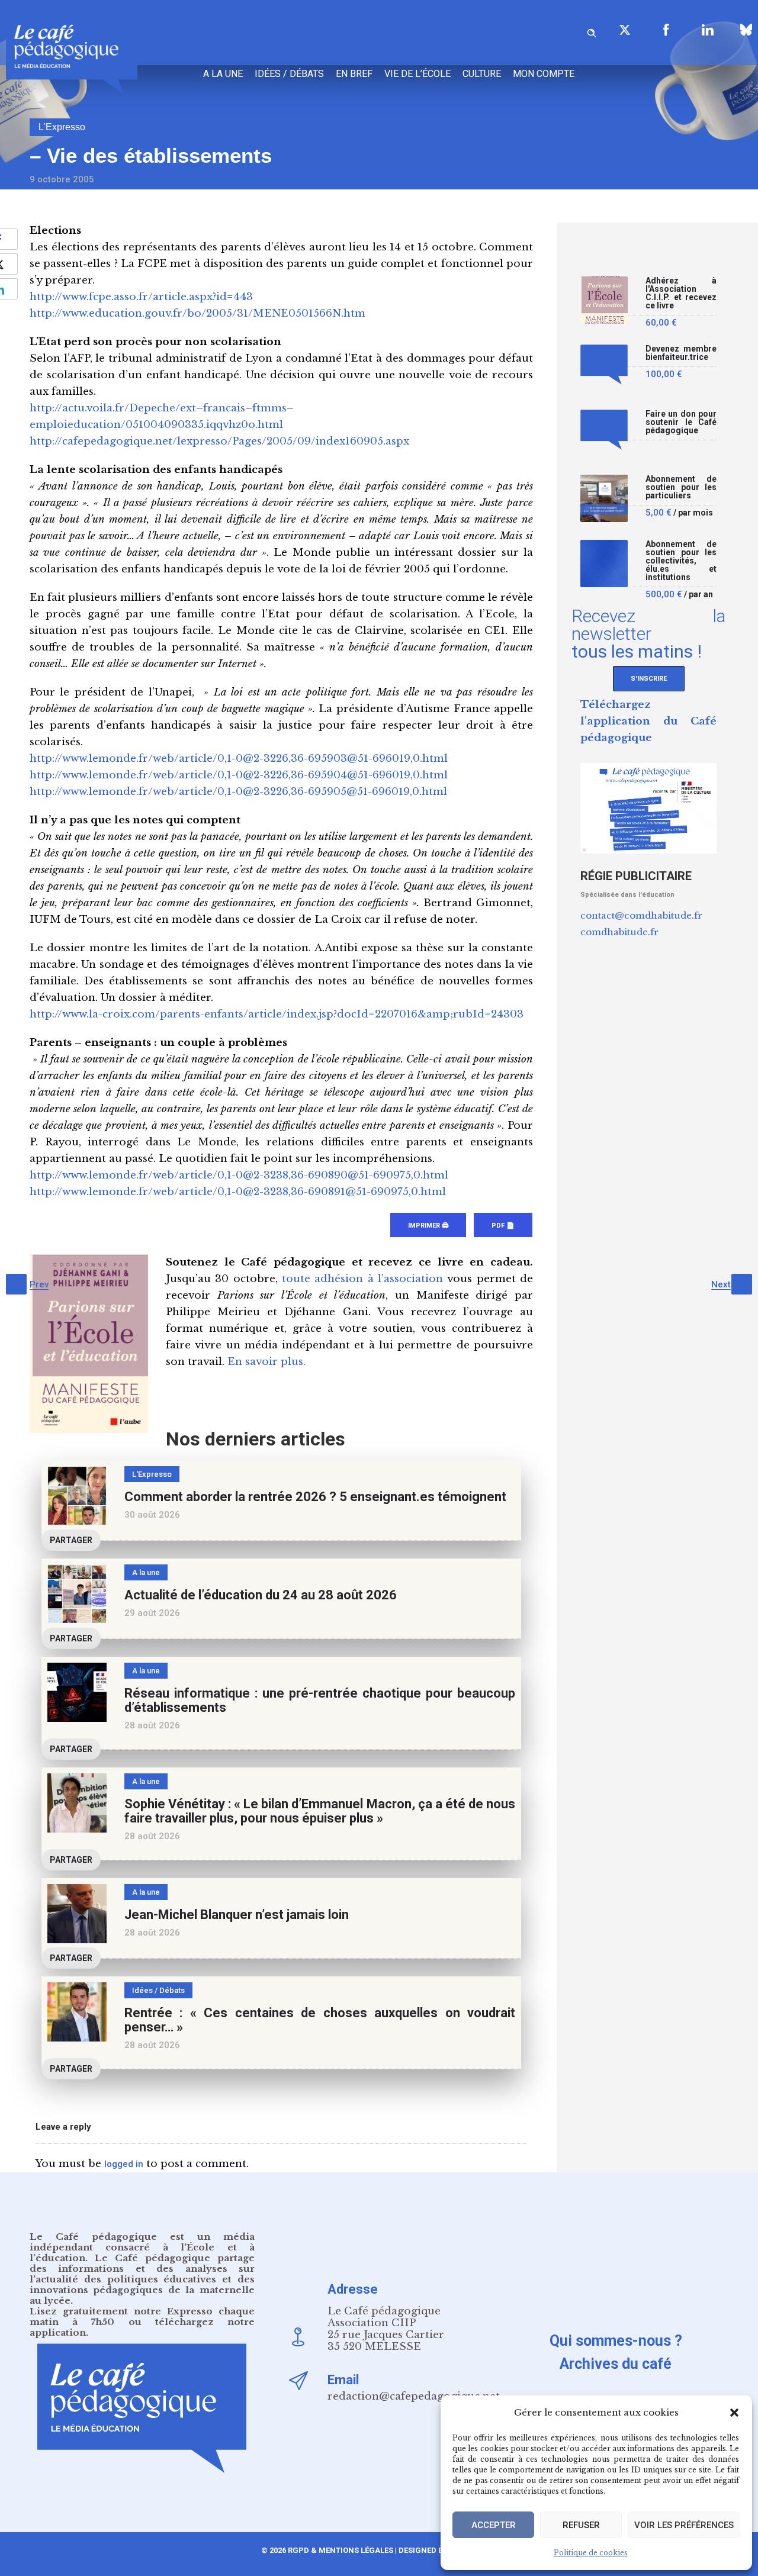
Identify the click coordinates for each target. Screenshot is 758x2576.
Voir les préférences (684, 2525)
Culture (482, 74)
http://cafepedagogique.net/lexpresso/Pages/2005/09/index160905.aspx (219, 441)
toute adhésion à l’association (362, 1279)
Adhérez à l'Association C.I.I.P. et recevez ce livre (681, 293)
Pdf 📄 (503, 1226)
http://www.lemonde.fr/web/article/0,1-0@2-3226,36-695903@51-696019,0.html (239, 759)
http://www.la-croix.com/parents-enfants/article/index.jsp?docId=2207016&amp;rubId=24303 (277, 1014)
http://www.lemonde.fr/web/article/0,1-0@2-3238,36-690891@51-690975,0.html (238, 1192)
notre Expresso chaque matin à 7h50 (142, 2316)
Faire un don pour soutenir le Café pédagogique (681, 422)
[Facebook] (666, 30)
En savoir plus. (266, 1362)
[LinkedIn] (708, 30)
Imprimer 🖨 (428, 1226)
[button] (734, 2413)
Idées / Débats (289, 74)
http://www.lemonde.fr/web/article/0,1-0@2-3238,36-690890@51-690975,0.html (239, 1175)
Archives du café (616, 2364)
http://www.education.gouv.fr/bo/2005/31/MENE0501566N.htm (197, 313)
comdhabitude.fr (619, 932)
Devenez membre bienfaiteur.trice (681, 353)
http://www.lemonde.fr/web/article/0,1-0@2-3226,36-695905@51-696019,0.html (238, 792)
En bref (354, 74)
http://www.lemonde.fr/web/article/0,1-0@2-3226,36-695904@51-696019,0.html (239, 775)
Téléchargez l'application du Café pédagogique (648, 721)
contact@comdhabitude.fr (641, 915)
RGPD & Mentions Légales (341, 2550)
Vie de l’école (417, 74)
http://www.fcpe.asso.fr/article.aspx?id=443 (141, 297)
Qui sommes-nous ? (616, 2341)
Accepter (494, 2525)
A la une (223, 74)
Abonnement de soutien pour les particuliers (681, 487)
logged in (124, 2164)
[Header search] (592, 31)
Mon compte (544, 74)
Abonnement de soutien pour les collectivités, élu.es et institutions (681, 561)
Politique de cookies (591, 2553)
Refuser (581, 2525)
